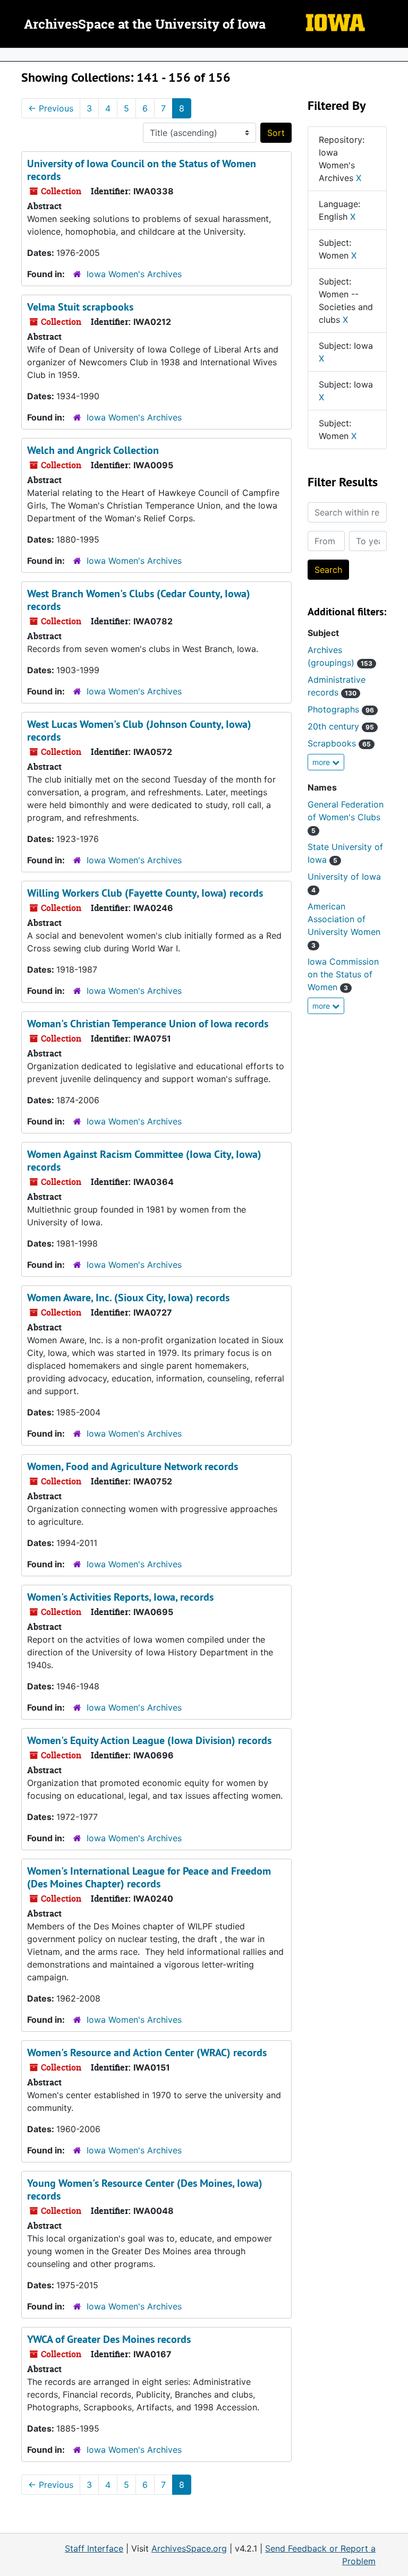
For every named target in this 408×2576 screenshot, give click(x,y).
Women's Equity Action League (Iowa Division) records (149, 1740)
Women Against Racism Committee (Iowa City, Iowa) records (144, 1161)
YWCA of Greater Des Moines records (109, 2339)
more (322, 762)
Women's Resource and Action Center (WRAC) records (147, 2053)
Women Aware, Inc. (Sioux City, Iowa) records (128, 1298)
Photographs (341, 709)
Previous (51, 108)
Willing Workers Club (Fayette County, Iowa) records (145, 893)
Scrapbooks (339, 743)
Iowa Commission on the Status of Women (343, 974)
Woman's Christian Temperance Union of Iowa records (148, 1024)
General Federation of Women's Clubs (346, 817)
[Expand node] (397, 55)
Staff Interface (94, 2548)
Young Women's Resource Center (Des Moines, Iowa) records (145, 2189)
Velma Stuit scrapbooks (80, 307)
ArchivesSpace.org (189, 2548)
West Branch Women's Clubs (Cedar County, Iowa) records (139, 600)
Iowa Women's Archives (134, 274)
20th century (341, 726)
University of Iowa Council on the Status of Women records (142, 170)
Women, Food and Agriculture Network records (133, 1466)
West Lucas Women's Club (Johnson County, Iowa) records (139, 731)
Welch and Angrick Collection (93, 450)
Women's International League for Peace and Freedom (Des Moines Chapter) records (149, 1877)
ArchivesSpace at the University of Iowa (145, 25)
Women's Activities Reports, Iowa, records (120, 1597)
